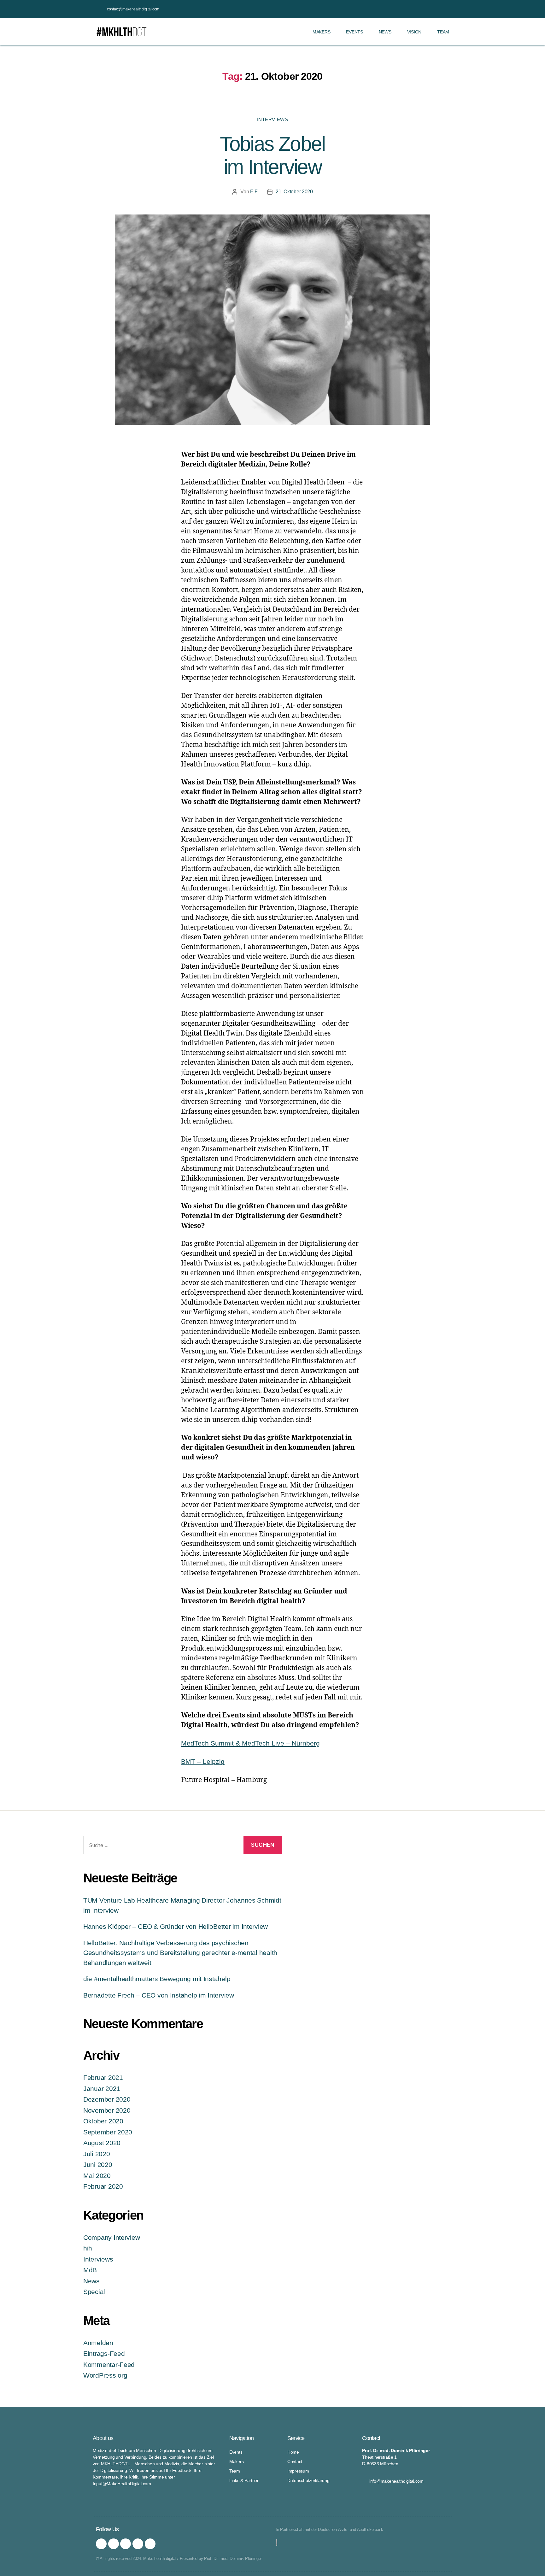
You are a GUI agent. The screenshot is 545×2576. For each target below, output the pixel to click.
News (385, 32)
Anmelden (98, 2343)
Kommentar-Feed (109, 2365)
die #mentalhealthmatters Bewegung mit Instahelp (157, 1979)
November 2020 (107, 2110)
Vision (414, 32)
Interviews (273, 119)
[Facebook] (114, 2544)
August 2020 (102, 2143)
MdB (90, 2270)
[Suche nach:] (161, 1847)
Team (443, 32)
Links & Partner (244, 2480)
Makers (321, 32)
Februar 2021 (103, 2077)
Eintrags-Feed (104, 2353)
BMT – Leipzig (203, 1761)
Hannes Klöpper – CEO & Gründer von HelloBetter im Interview (176, 1926)
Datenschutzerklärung (308, 2480)
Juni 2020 (98, 2165)
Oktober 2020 (103, 2121)
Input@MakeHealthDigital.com (122, 2484)
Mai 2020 (97, 2176)
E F (254, 192)
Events (354, 32)
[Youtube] (138, 2544)
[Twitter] (126, 2544)
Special (94, 2292)
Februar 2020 (103, 2186)
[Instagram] (101, 2544)
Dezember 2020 (107, 2099)
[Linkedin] (150, 2544)
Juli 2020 (97, 2154)
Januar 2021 (102, 2089)
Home (293, 2452)
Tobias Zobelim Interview (272, 155)
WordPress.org (105, 2375)
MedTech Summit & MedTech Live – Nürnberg (250, 1743)
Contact (295, 2462)
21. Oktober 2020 (294, 192)
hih (88, 2248)
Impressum (298, 2471)
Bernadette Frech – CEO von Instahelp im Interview (159, 1995)
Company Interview (111, 2237)
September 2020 (108, 2132)
